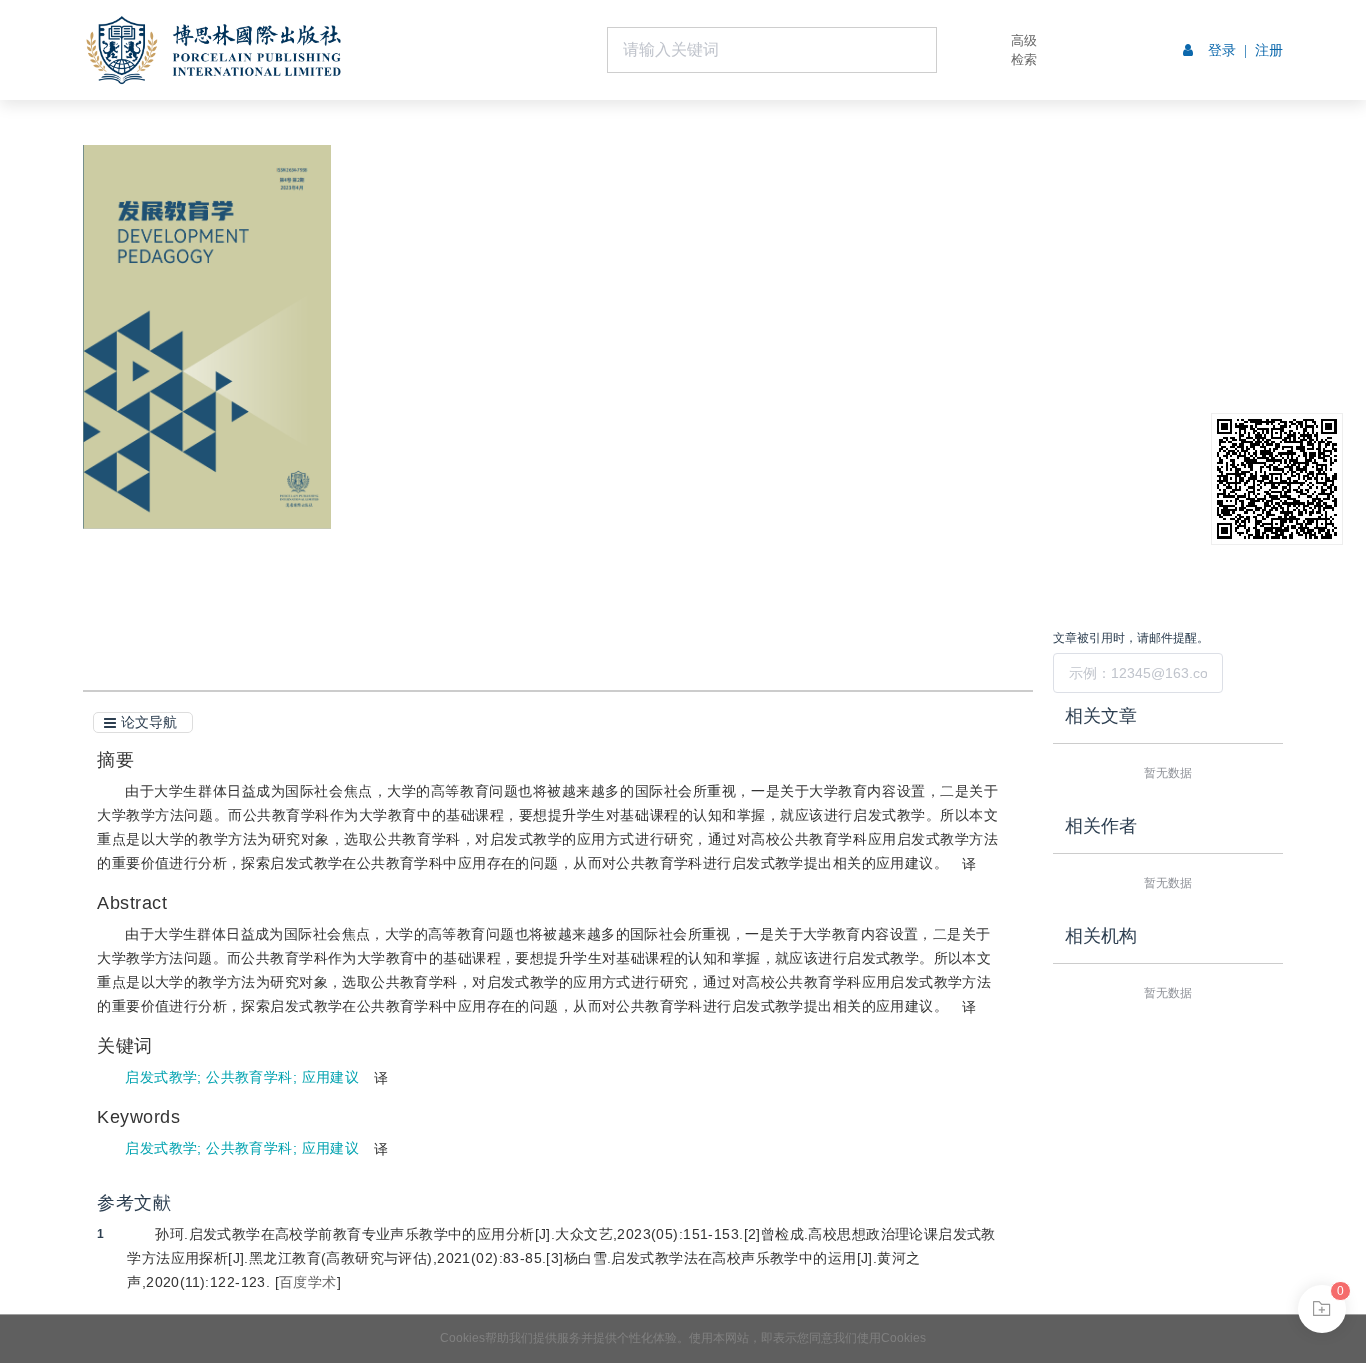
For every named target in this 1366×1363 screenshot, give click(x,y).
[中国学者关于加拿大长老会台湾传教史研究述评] (33, 354)
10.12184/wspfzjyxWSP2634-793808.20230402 (585, 301)
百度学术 (308, 1282)
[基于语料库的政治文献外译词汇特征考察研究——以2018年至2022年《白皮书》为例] (1333, 354)
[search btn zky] (967, 50)
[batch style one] (1322, 1309)
